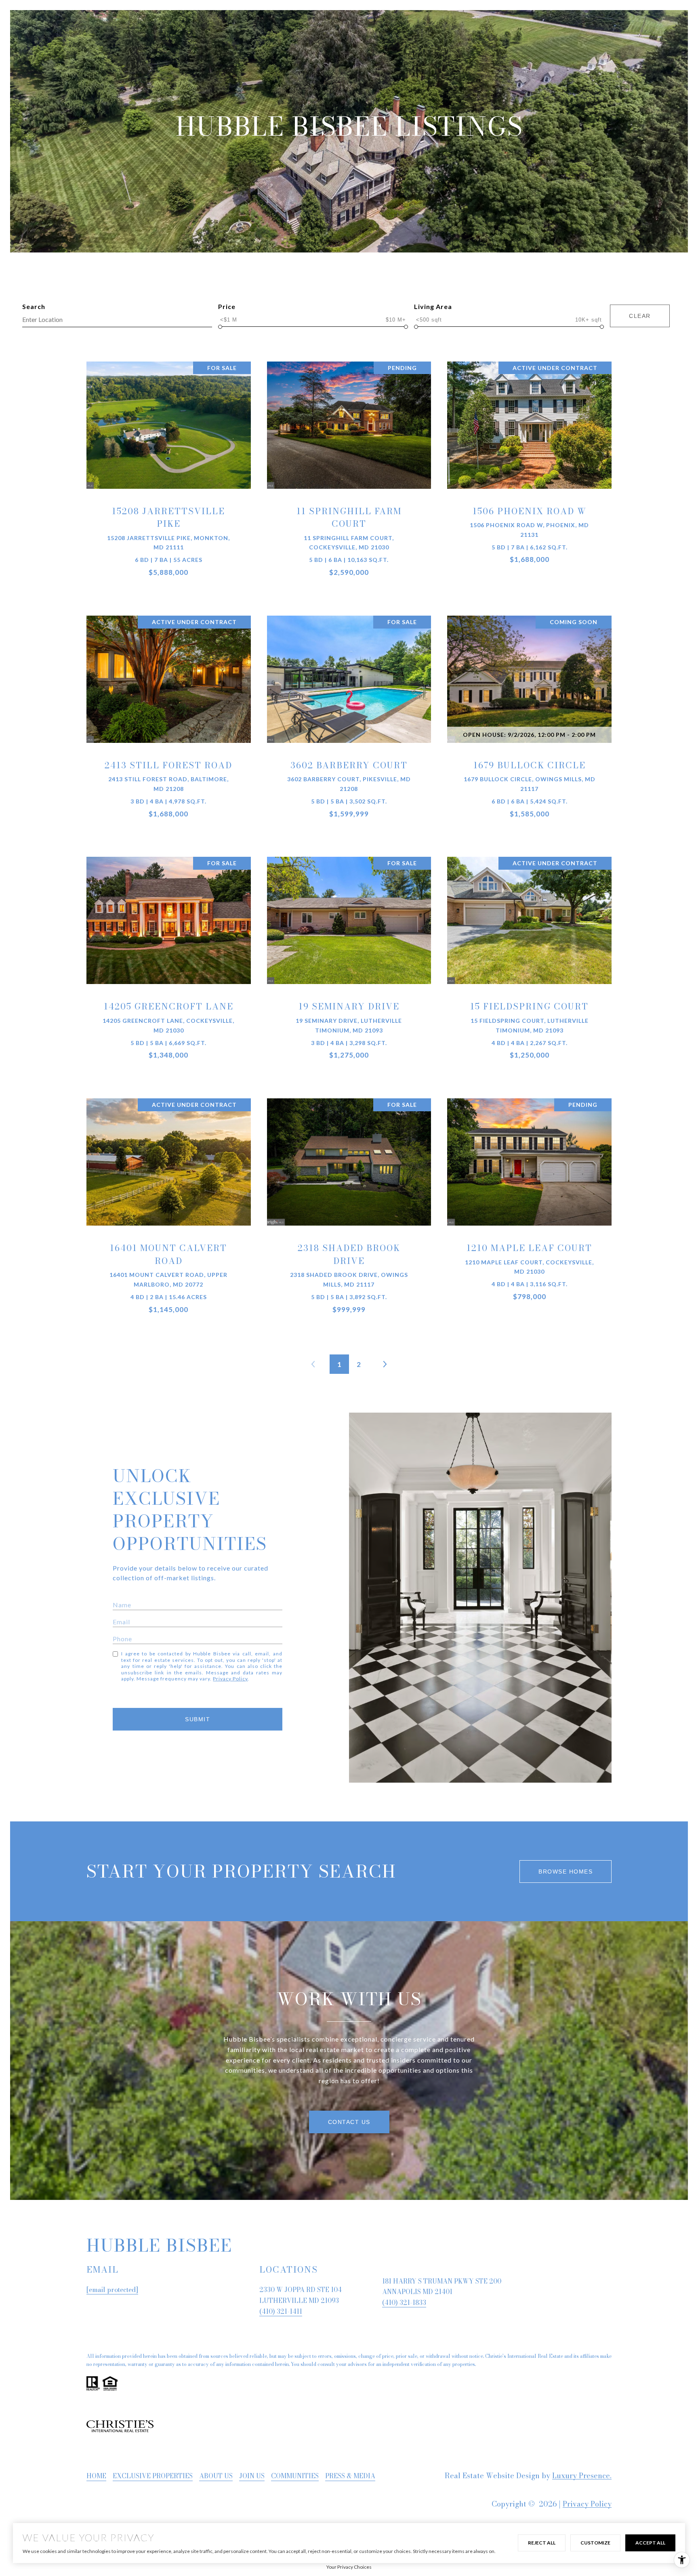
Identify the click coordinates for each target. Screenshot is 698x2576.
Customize (595, 2543)
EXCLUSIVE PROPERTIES (153, 2476)
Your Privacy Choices (349, 2567)
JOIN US (252, 2476)
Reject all (542, 2543)
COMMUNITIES (295, 2476)
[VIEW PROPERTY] (169, 471)
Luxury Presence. (582, 2476)
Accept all (650, 2543)
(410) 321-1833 (404, 2303)
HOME (96, 2476)
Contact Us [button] (349, 2122)
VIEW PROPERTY (169, 477)
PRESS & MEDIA (350, 2476)
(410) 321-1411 (281, 2311)
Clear (640, 316)
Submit (198, 1719)
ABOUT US (216, 2476)
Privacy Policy (230, 1679)
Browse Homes (566, 1872)
